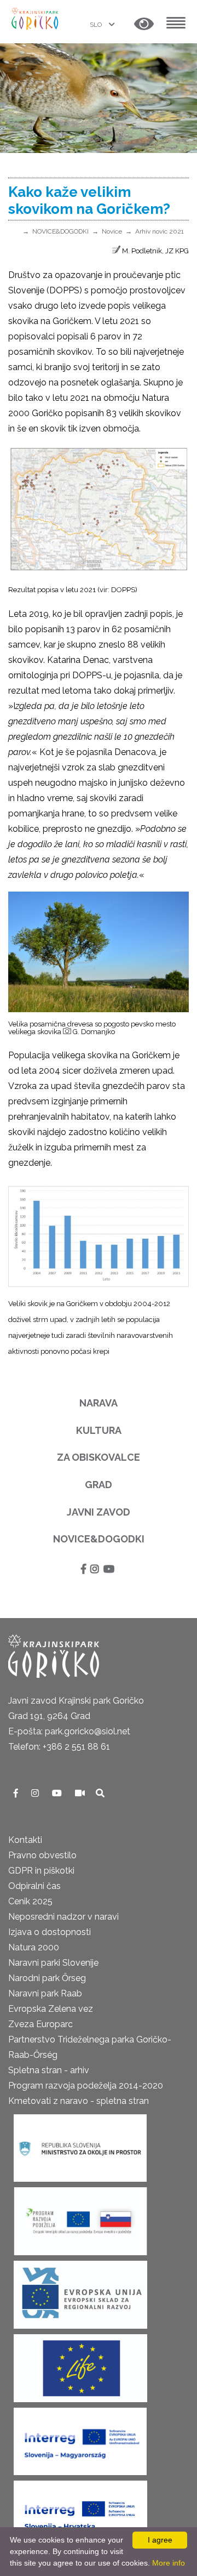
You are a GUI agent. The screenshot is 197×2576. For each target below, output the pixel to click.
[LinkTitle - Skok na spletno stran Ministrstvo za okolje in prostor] (80, 2145)
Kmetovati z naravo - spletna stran (79, 2101)
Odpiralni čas (34, 1886)
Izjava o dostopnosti (50, 1932)
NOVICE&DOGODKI (60, 231)
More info (169, 2563)
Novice (112, 231)
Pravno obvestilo (42, 1855)
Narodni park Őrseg (47, 1978)
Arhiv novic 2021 (160, 231)
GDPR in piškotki (41, 1871)
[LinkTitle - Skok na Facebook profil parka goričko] (17, 1793)
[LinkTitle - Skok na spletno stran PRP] (80, 2218)
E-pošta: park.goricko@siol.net (69, 1731)
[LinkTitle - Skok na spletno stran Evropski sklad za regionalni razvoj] (80, 2292)
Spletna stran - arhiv (49, 2070)
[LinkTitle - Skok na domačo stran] (36, 18)
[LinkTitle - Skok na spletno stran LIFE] (80, 2365)
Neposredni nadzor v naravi (63, 1917)
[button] (144, 24)
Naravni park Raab (45, 1993)
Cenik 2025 (30, 1901)
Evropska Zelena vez (51, 2009)
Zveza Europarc (40, 2024)
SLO (97, 25)
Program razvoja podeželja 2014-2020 (86, 2086)
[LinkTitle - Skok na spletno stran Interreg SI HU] (80, 2438)
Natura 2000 (34, 1947)
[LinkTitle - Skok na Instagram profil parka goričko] (36, 1793)
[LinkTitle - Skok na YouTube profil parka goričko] (58, 1793)
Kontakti (25, 1840)
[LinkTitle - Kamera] (81, 1793)
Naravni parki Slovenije (53, 1963)
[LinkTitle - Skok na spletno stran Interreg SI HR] (80, 2512)
